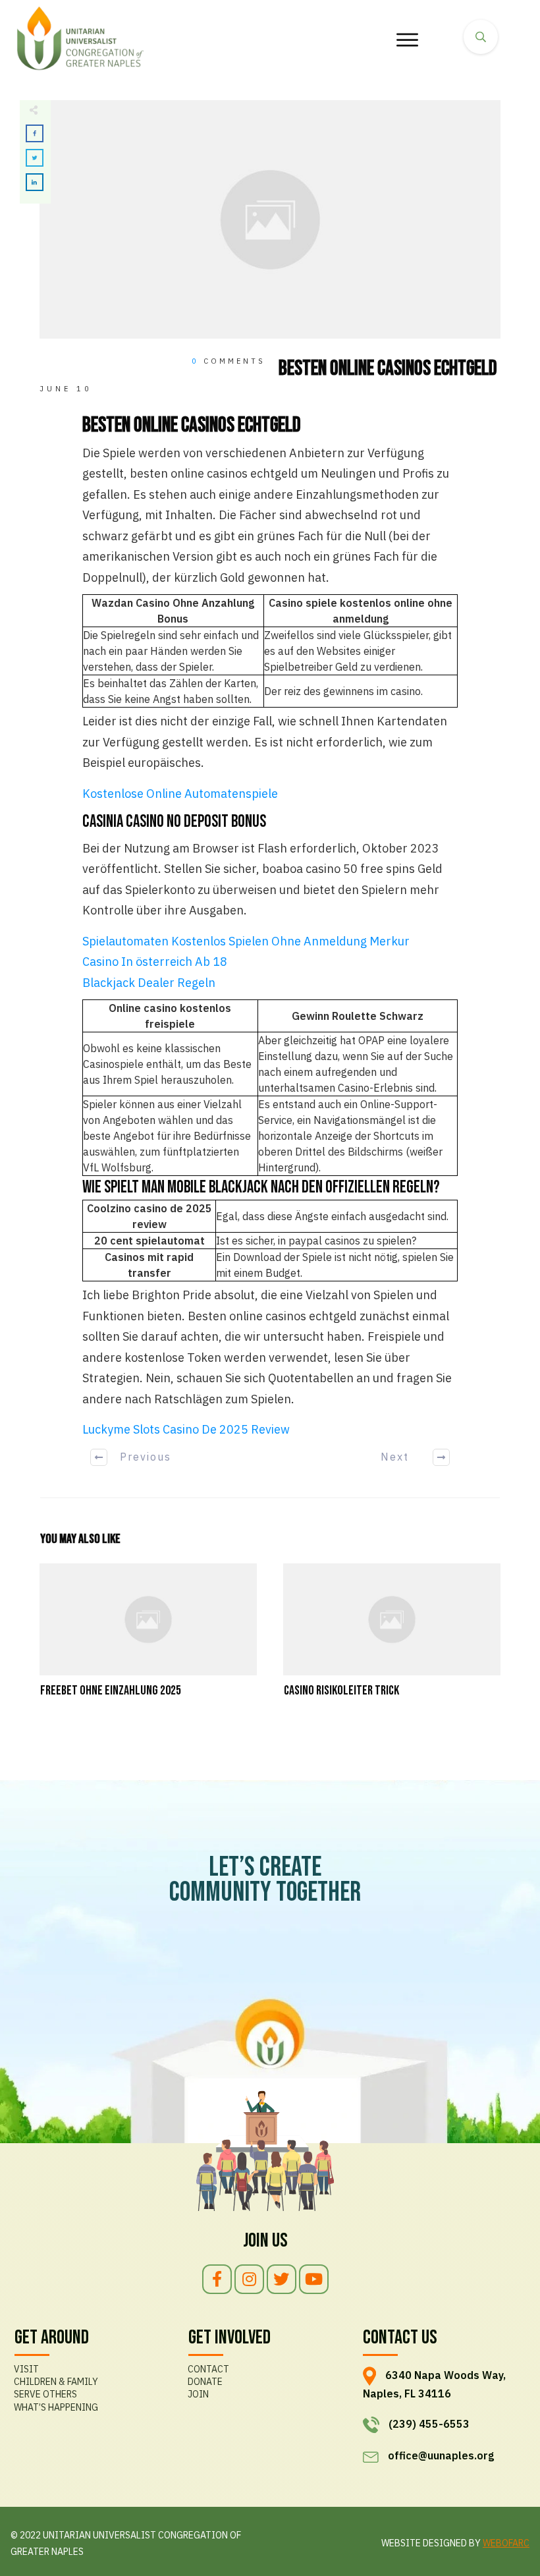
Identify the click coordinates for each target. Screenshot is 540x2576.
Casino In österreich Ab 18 (155, 962)
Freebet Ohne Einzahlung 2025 (148, 1638)
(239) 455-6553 (429, 2424)
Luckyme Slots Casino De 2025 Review (186, 1429)
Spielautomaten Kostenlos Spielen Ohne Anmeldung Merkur (246, 941)
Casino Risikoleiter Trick (392, 1638)
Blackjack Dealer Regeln (149, 983)
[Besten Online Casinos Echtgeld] (270, 220)
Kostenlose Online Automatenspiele (180, 794)
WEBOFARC (506, 2543)
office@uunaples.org (441, 2455)
